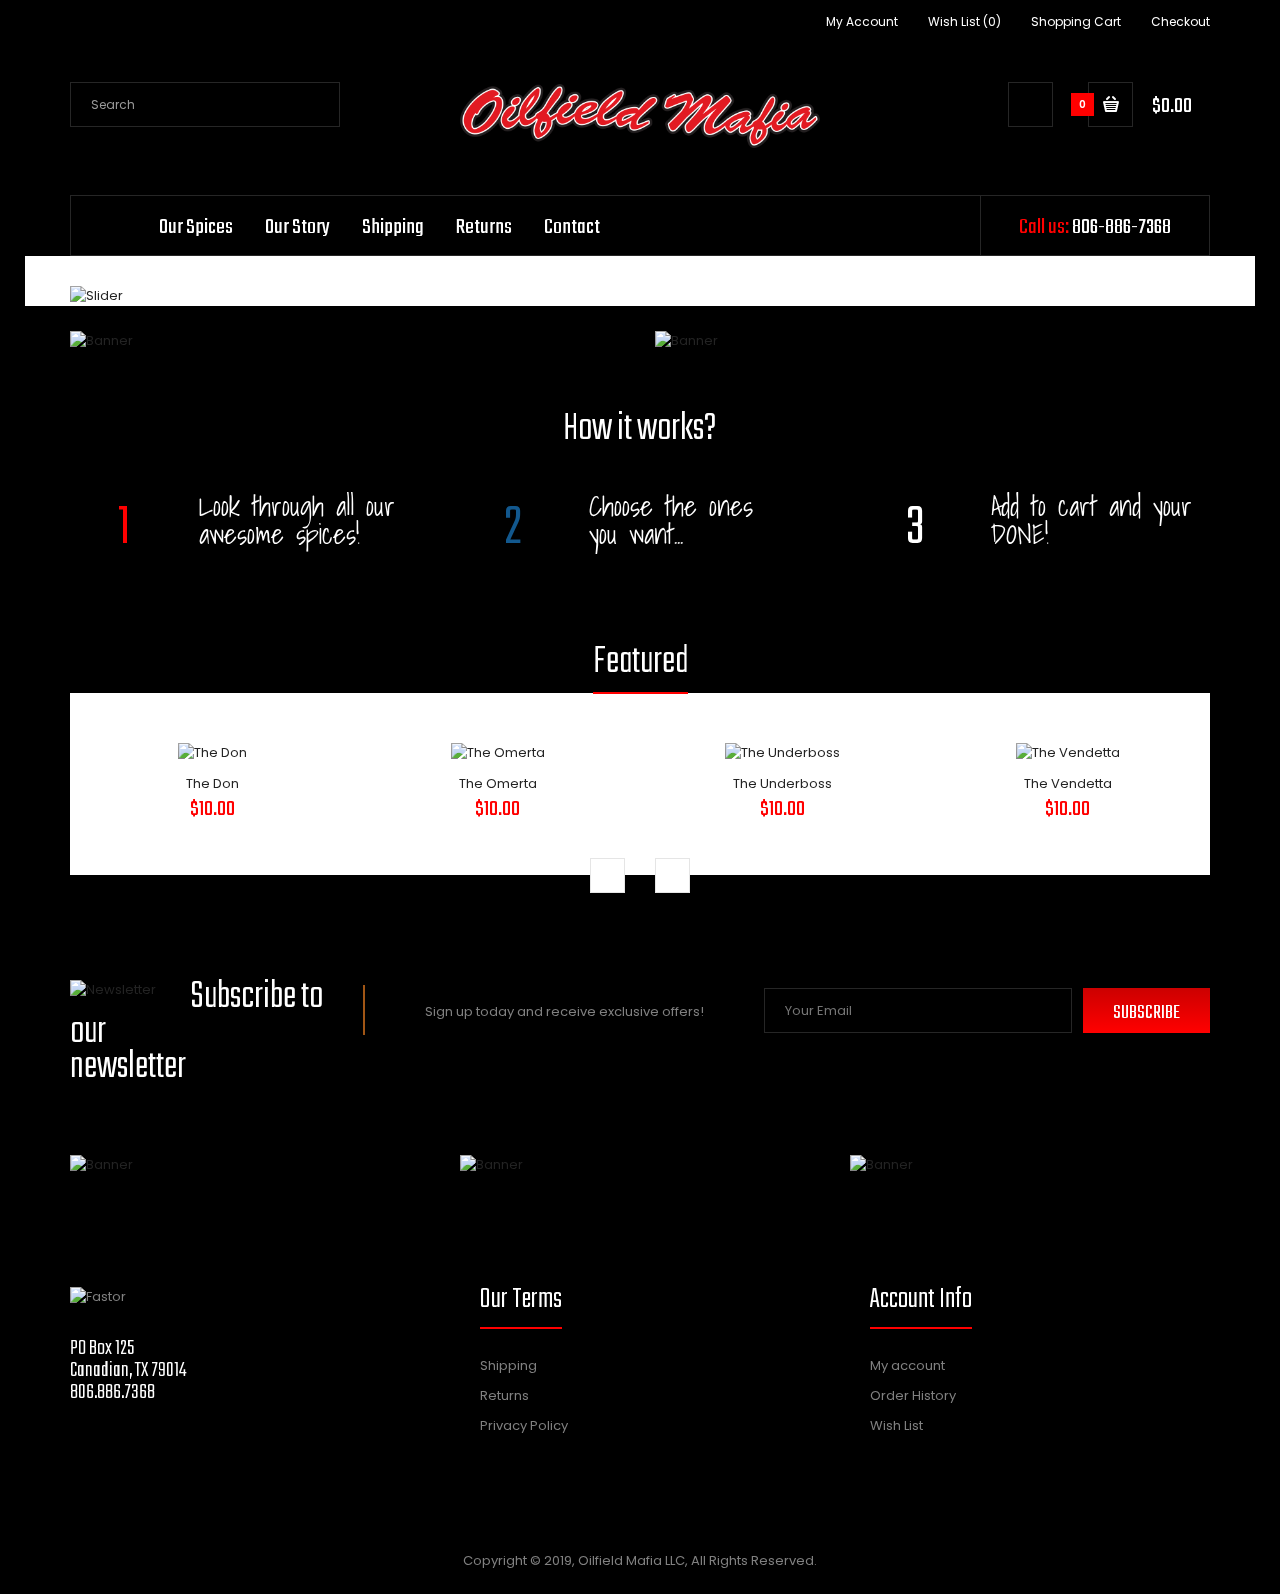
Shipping (508, 1365)
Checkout (1180, 21)
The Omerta (498, 783)
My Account (862, 21)
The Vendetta (1068, 783)
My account (907, 1365)
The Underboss (782, 783)
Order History (913, 1395)
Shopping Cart (1076, 21)
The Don (212, 783)
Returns (504, 1395)
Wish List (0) (964, 21)
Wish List (896, 1425)
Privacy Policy (524, 1425)
